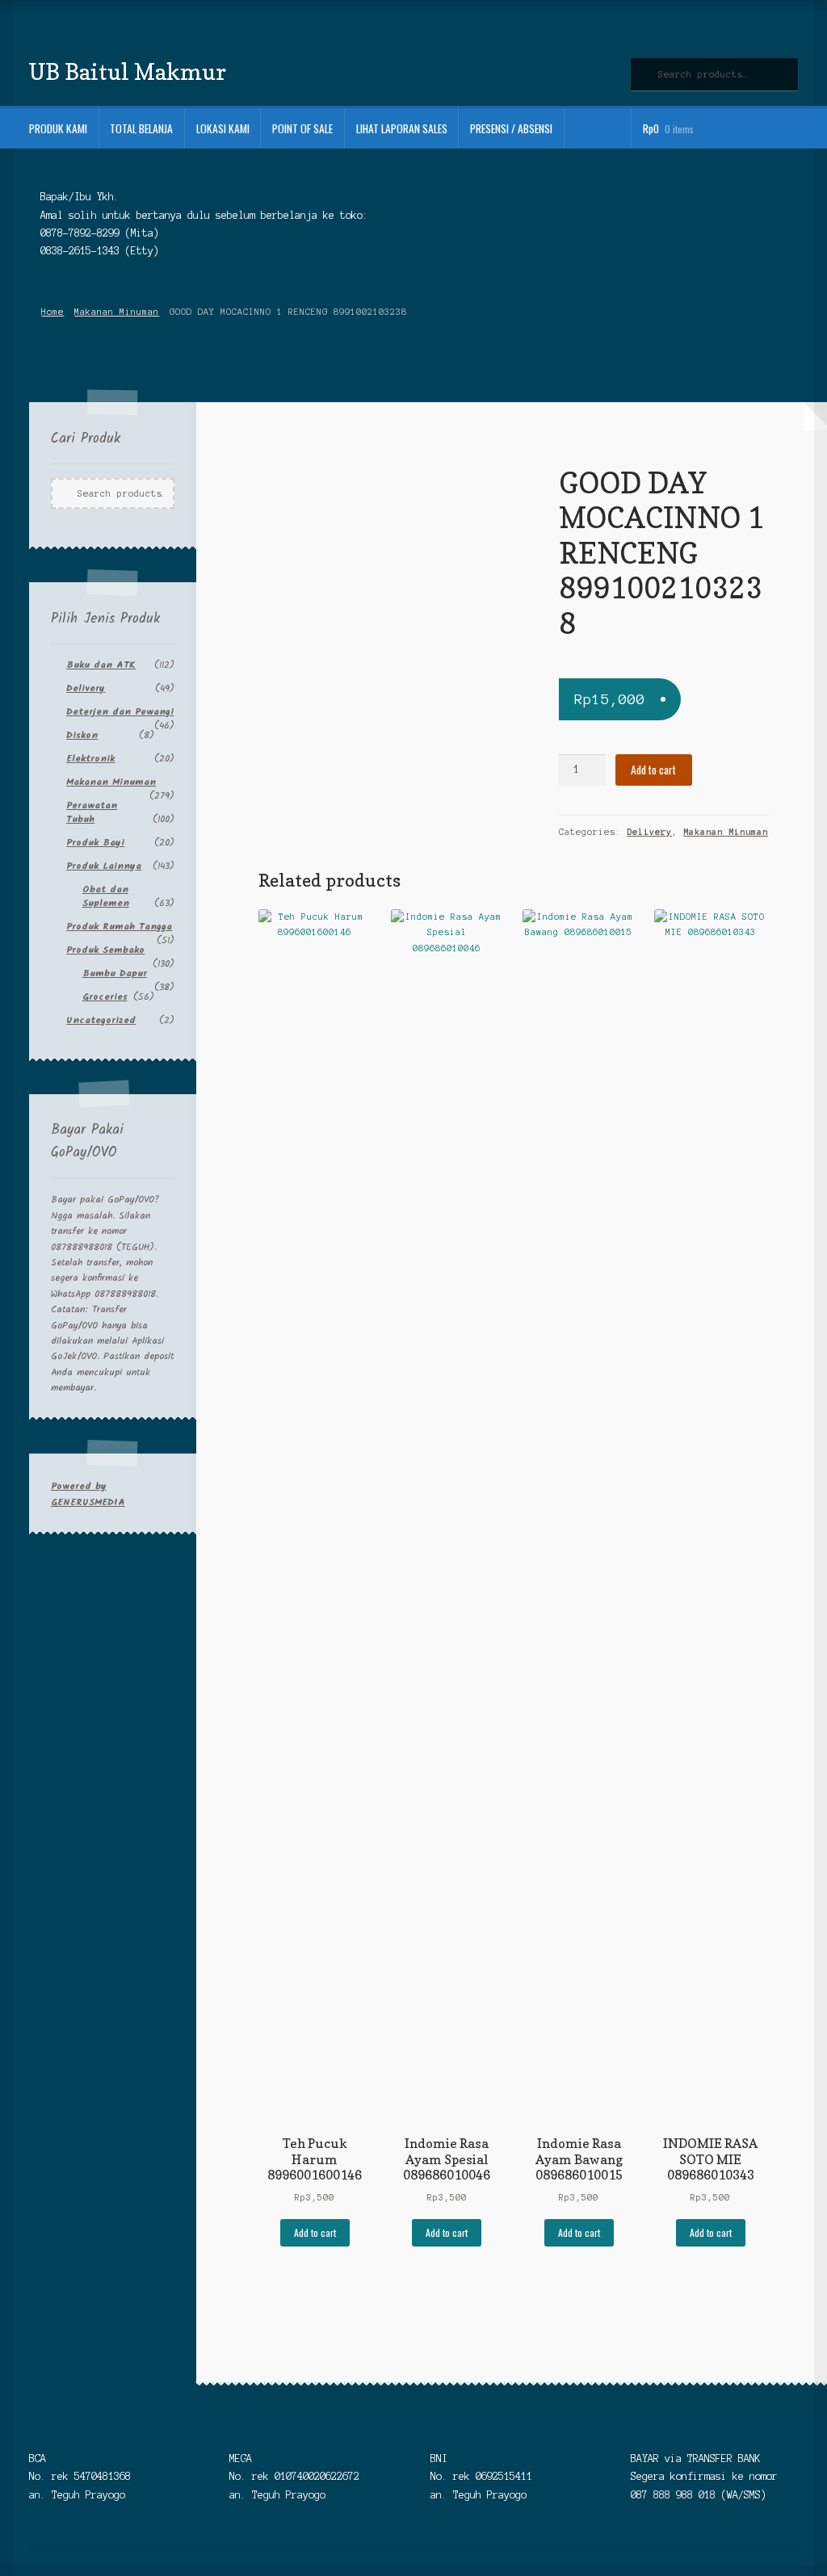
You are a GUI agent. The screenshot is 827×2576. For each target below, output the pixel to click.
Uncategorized (101, 1020)
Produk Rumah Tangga (119, 927)
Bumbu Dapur (115, 973)
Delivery (649, 832)
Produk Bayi (95, 843)
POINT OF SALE (302, 128)
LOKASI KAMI (223, 128)
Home (52, 312)
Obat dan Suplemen (106, 896)
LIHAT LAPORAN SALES (402, 128)
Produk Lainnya (104, 866)
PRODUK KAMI (58, 128)
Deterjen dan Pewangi (120, 712)
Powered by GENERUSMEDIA (88, 1494)
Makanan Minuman (117, 312)
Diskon (82, 735)
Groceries (105, 997)
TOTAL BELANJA (141, 128)
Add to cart (653, 770)
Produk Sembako (105, 950)
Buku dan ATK (101, 665)
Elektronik (90, 759)
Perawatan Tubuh (92, 812)
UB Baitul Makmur (128, 71)
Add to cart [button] (315, 2232)
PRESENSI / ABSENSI (511, 128)
